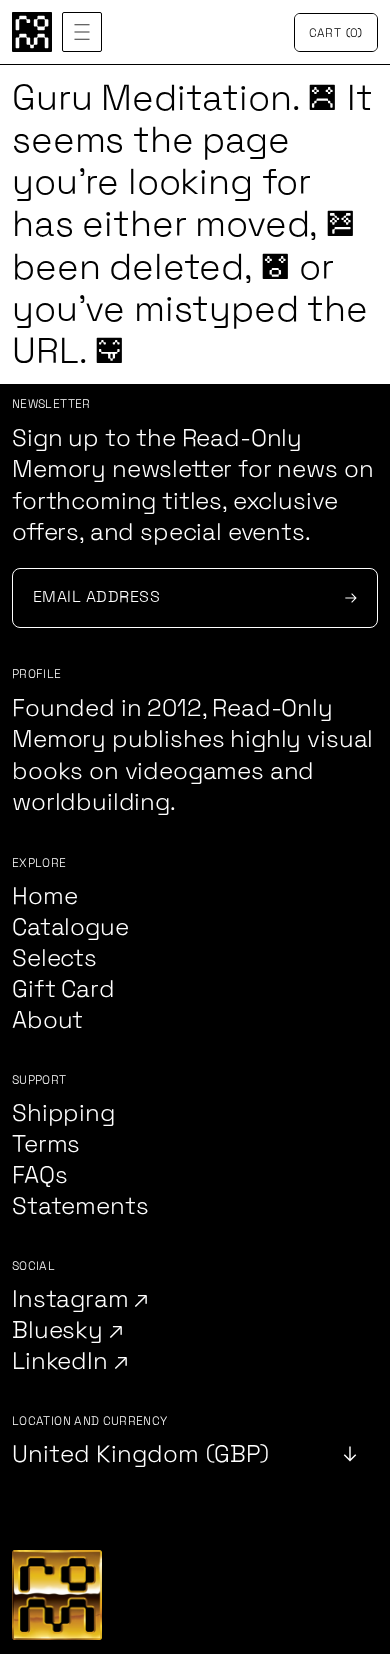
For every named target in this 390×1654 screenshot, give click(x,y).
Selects (54, 958)
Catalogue (70, 927)
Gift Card (63, 989)
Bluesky (60, 1330)
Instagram (73, 1299)
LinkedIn (63, 1361)
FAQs (39, 1175)
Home (44, 896)
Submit (348, 598)
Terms (46, 1144)
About (47, 1020)
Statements (80, 1206)
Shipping (63, 1113)
